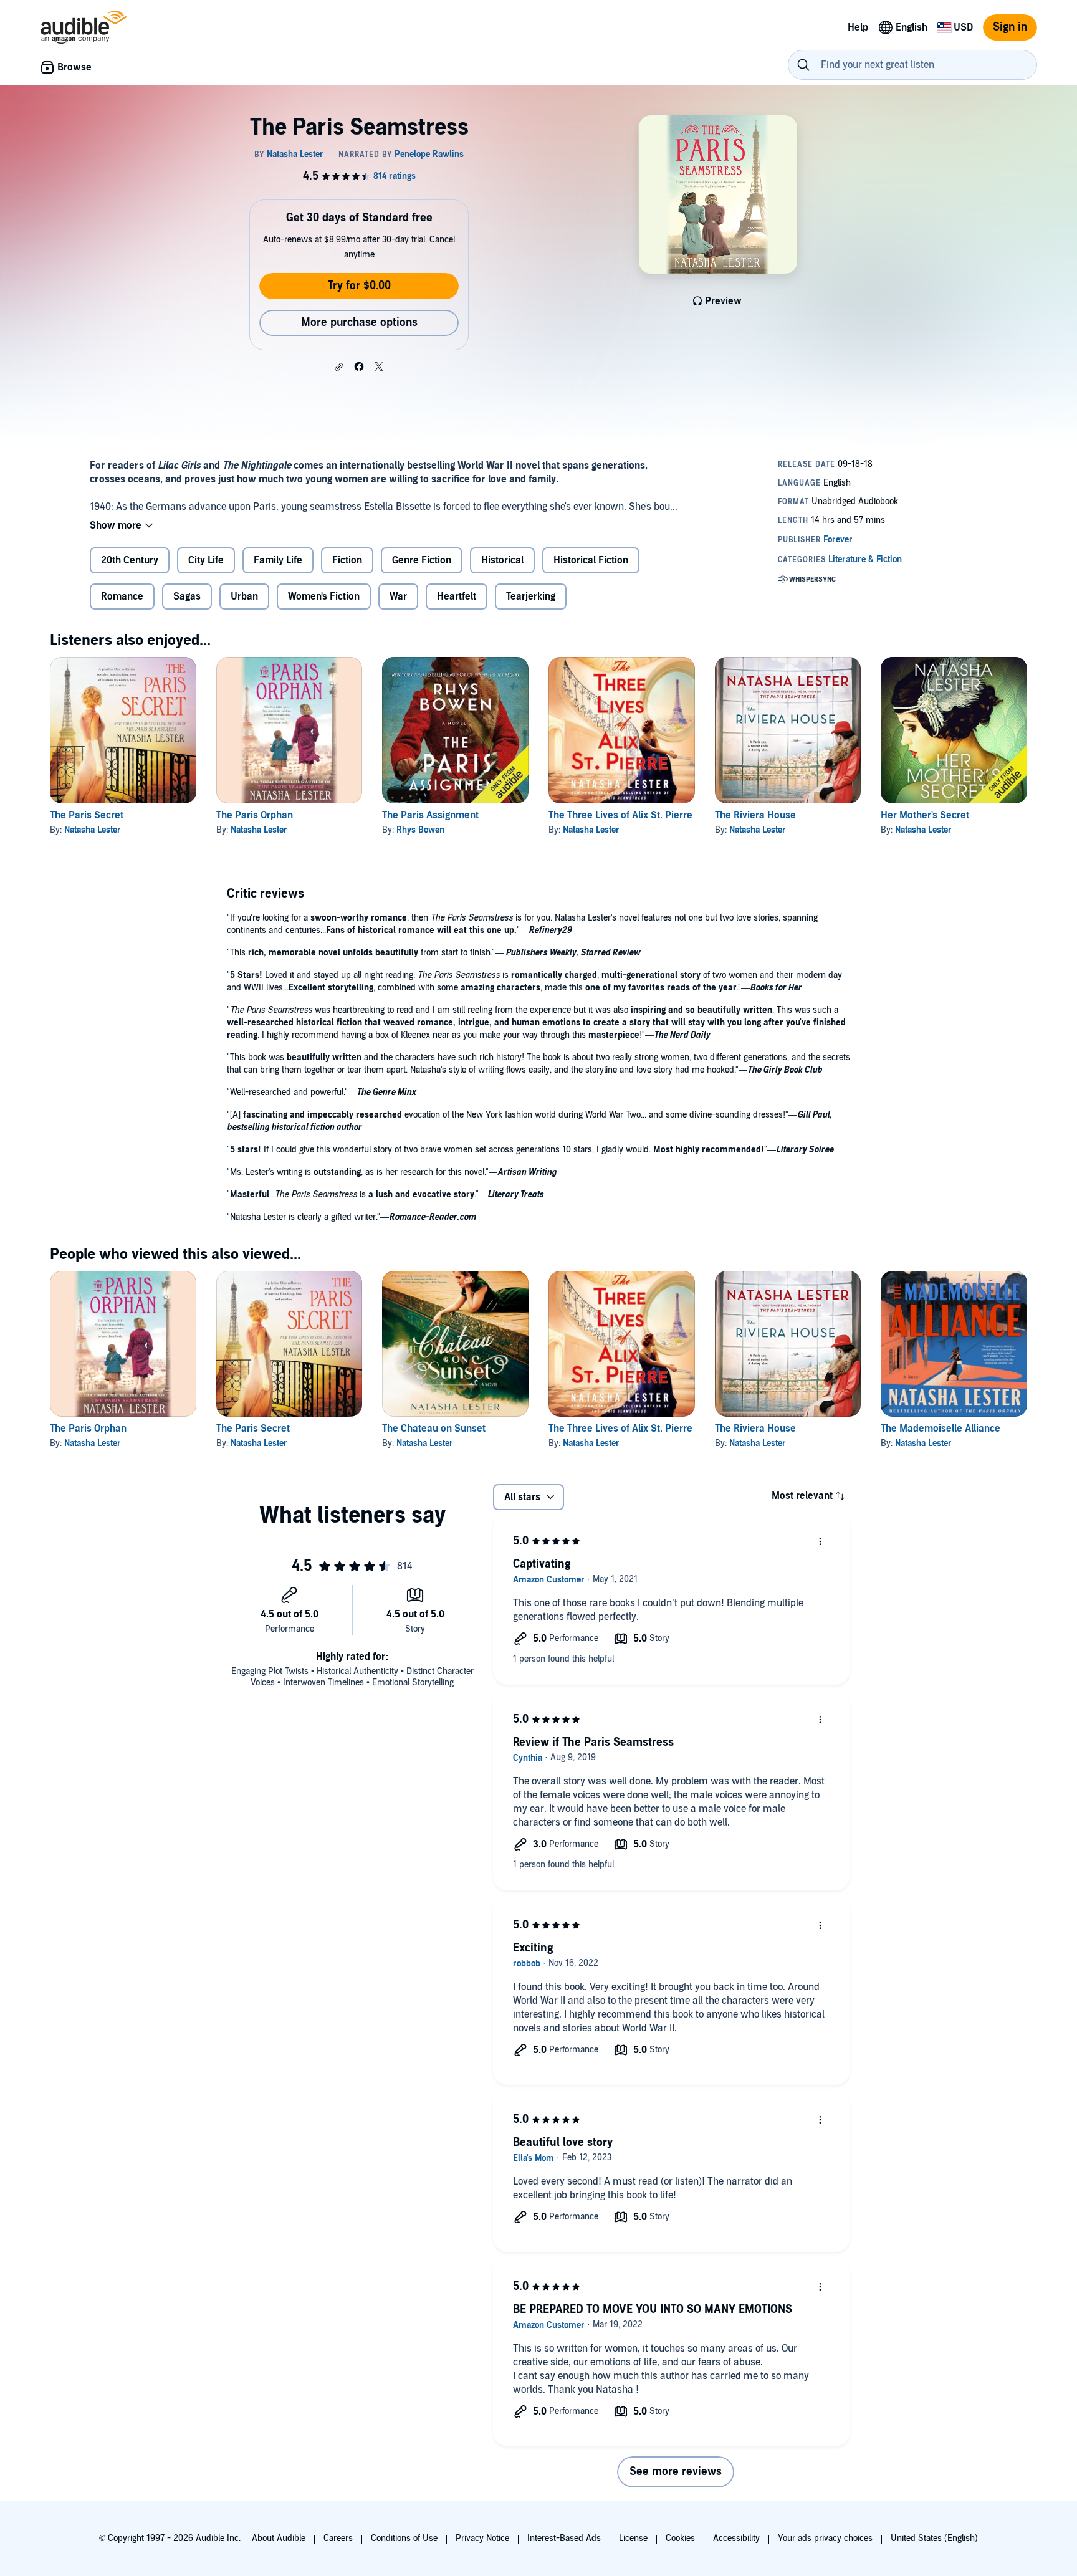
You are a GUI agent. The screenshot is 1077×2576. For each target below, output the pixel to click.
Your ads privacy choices (825, 2538)
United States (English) (934, 2538)
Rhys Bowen (420, 830)
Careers (338, 2538)
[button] (339, 367)
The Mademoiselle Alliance (941, 1429)
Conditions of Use (404, 2538)
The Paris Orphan (255, 815)
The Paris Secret (87, 815)
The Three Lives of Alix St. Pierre (620, 815)
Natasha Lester (93, 830)
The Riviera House (755, 815)
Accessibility (736, 2538)
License (633, 2538)
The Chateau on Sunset (434, 1429)
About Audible (279, 2538)
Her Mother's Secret (925, 815)
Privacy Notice (482, 2538)
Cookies (680, 2538)
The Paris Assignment (430, 815)
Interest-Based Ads (564, 2538)
